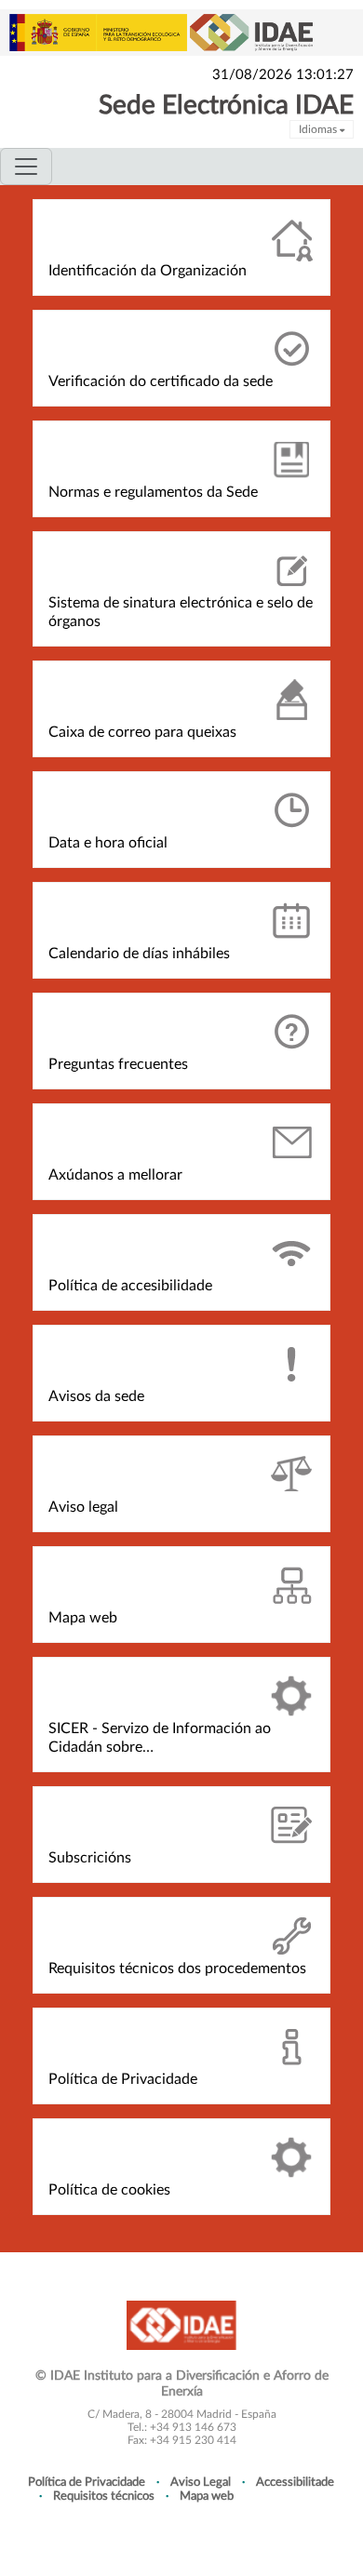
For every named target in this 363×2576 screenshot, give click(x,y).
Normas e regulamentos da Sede (153, 492)
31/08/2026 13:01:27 (283, 75)
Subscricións (90, 1858)
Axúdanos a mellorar (115, 1175)
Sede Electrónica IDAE (226, 105)
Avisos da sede (96, 1396)
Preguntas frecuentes (118, 1064)
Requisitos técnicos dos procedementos (177, 1969)
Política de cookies (109, 2190)
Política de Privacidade (123, 2079)
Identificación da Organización (148, 271)
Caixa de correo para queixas (142, 732)
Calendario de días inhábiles (139, 954)
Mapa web (83, 1618)
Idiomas (319, 129)
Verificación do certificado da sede (161, 381)
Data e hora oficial (108, 843)
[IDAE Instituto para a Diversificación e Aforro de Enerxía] (181, 2324)
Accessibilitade (295, 2482)
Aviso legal (83, 1507)
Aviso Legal (201, 2482)
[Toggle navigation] (26, 167)
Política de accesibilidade (130, 1286)
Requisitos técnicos (104, 2496)
